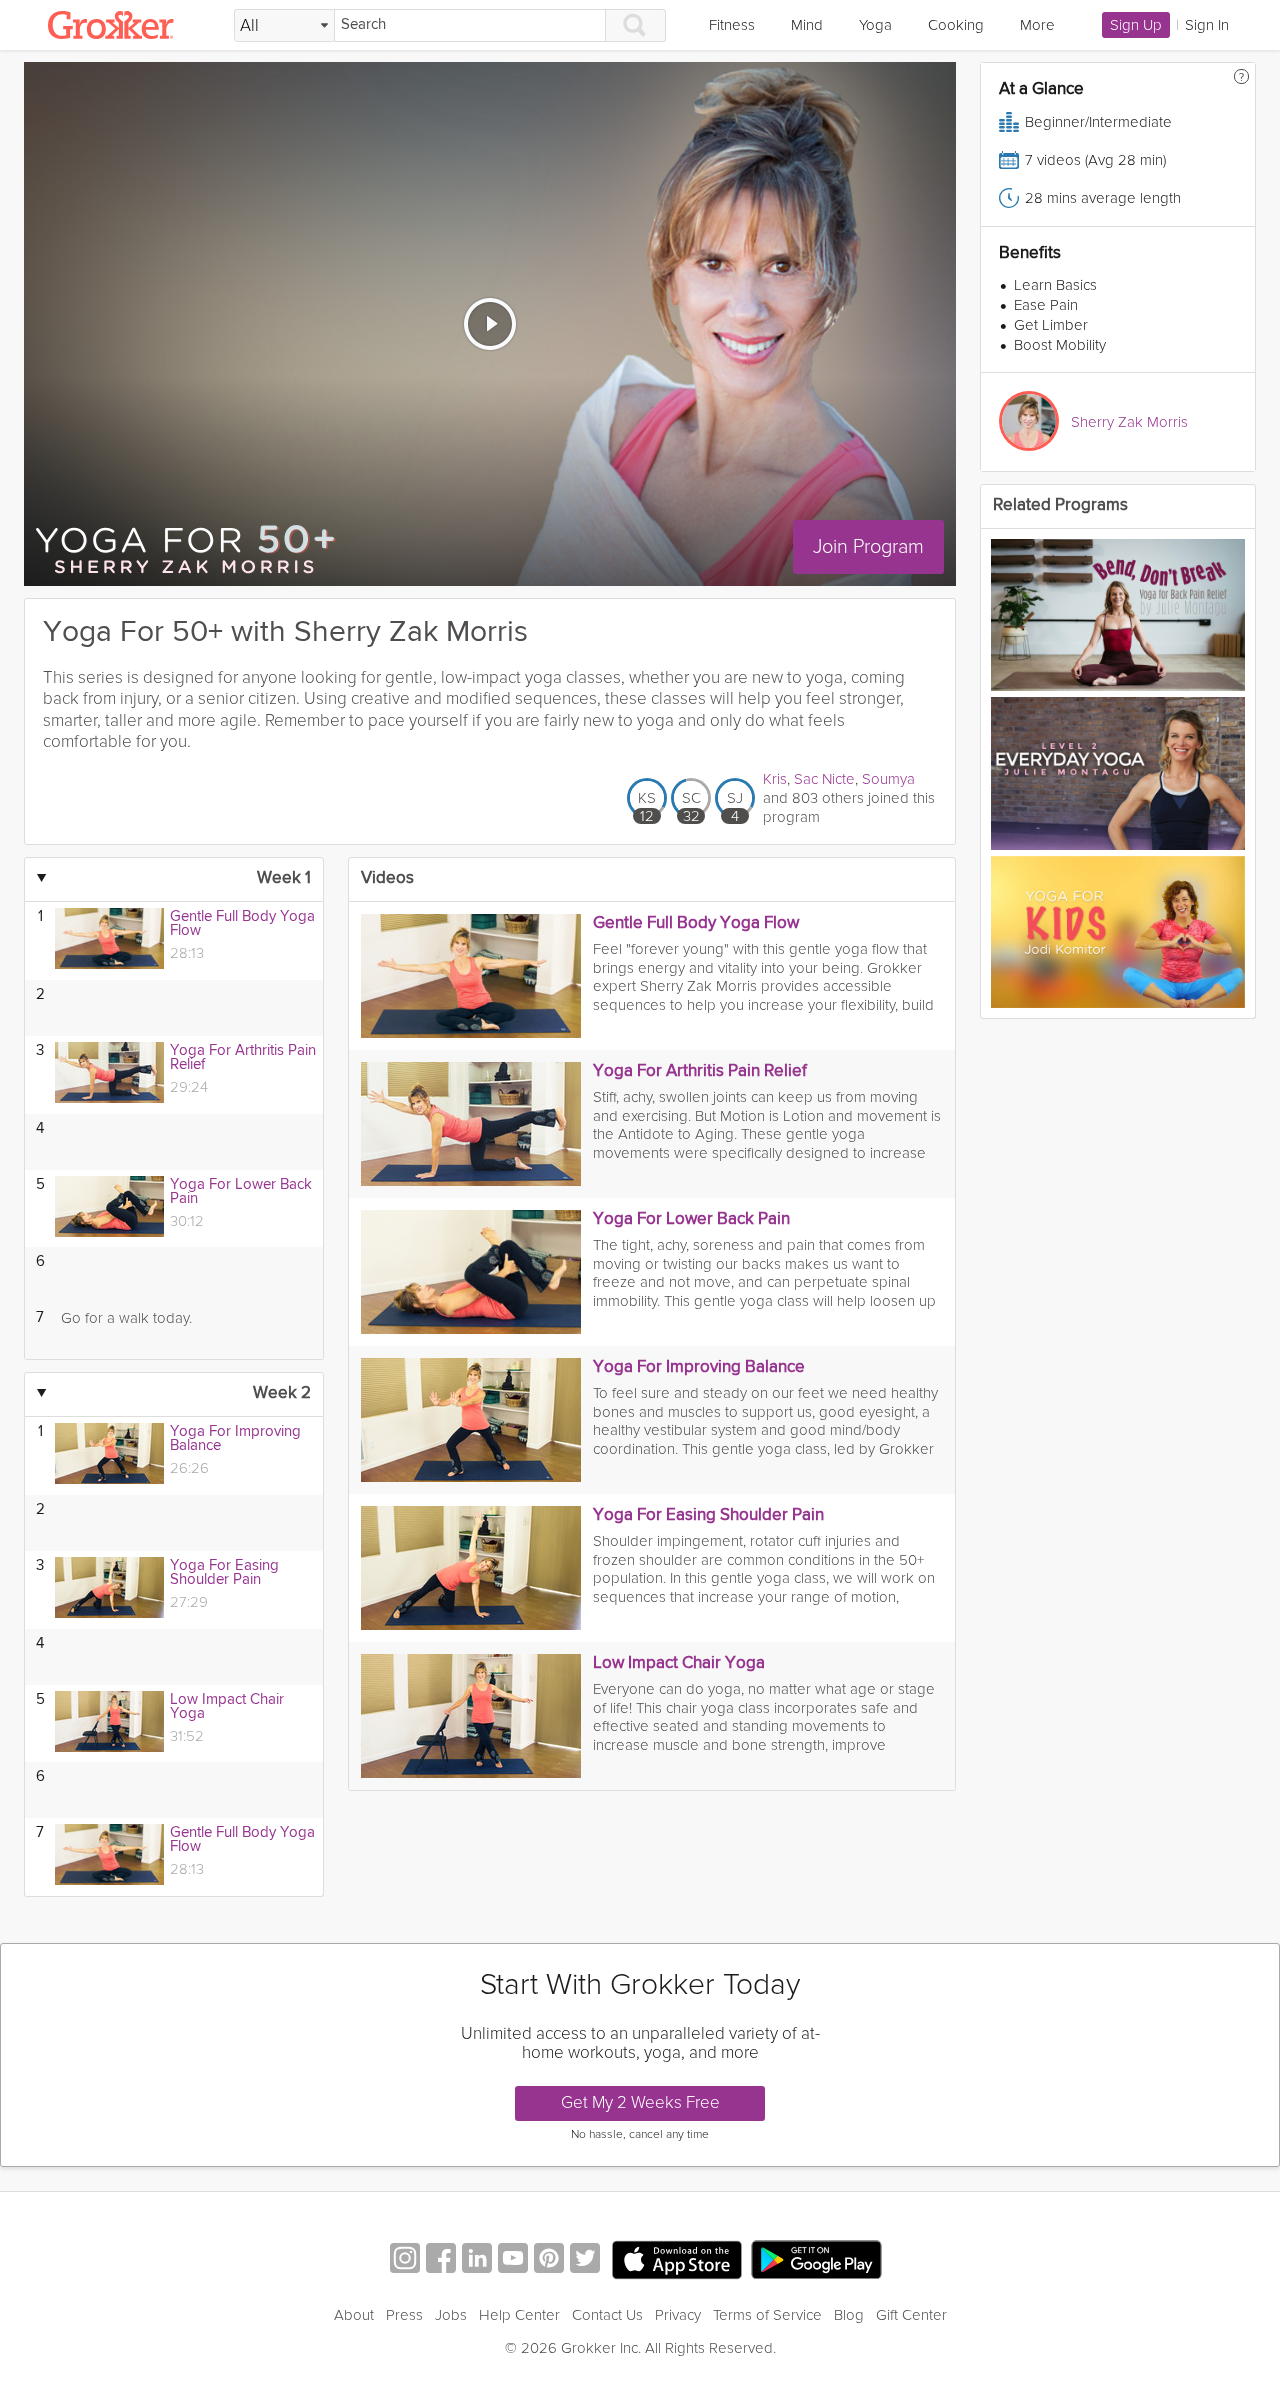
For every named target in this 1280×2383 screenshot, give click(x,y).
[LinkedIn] (477, 2260)
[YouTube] (513, 2260)
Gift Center (911, 2315)
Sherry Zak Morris (1129, 422)
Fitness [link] (732, 25)
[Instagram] (405, 2260)
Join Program (868, 547)
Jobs (451, 2315)
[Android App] (816, 2260)
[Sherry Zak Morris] (1029, 421)
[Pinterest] (549, 2260)
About (354, 2315)
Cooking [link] (956, 25)
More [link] (1037, 25)
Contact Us (607, 2315)
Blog (849, 2315)
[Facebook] (441, 2260)
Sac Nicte (824, 779)
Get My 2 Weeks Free (640, 2102)
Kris (775, 779)
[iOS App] (677, 2260)
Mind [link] (807, 25)
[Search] (636, 25)
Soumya (888, 779)
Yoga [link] (875, 25)
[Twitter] (585, 2260)
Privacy (678, 2315)
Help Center (519, 2315)
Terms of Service (767, 2315)
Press (404, 2315)
